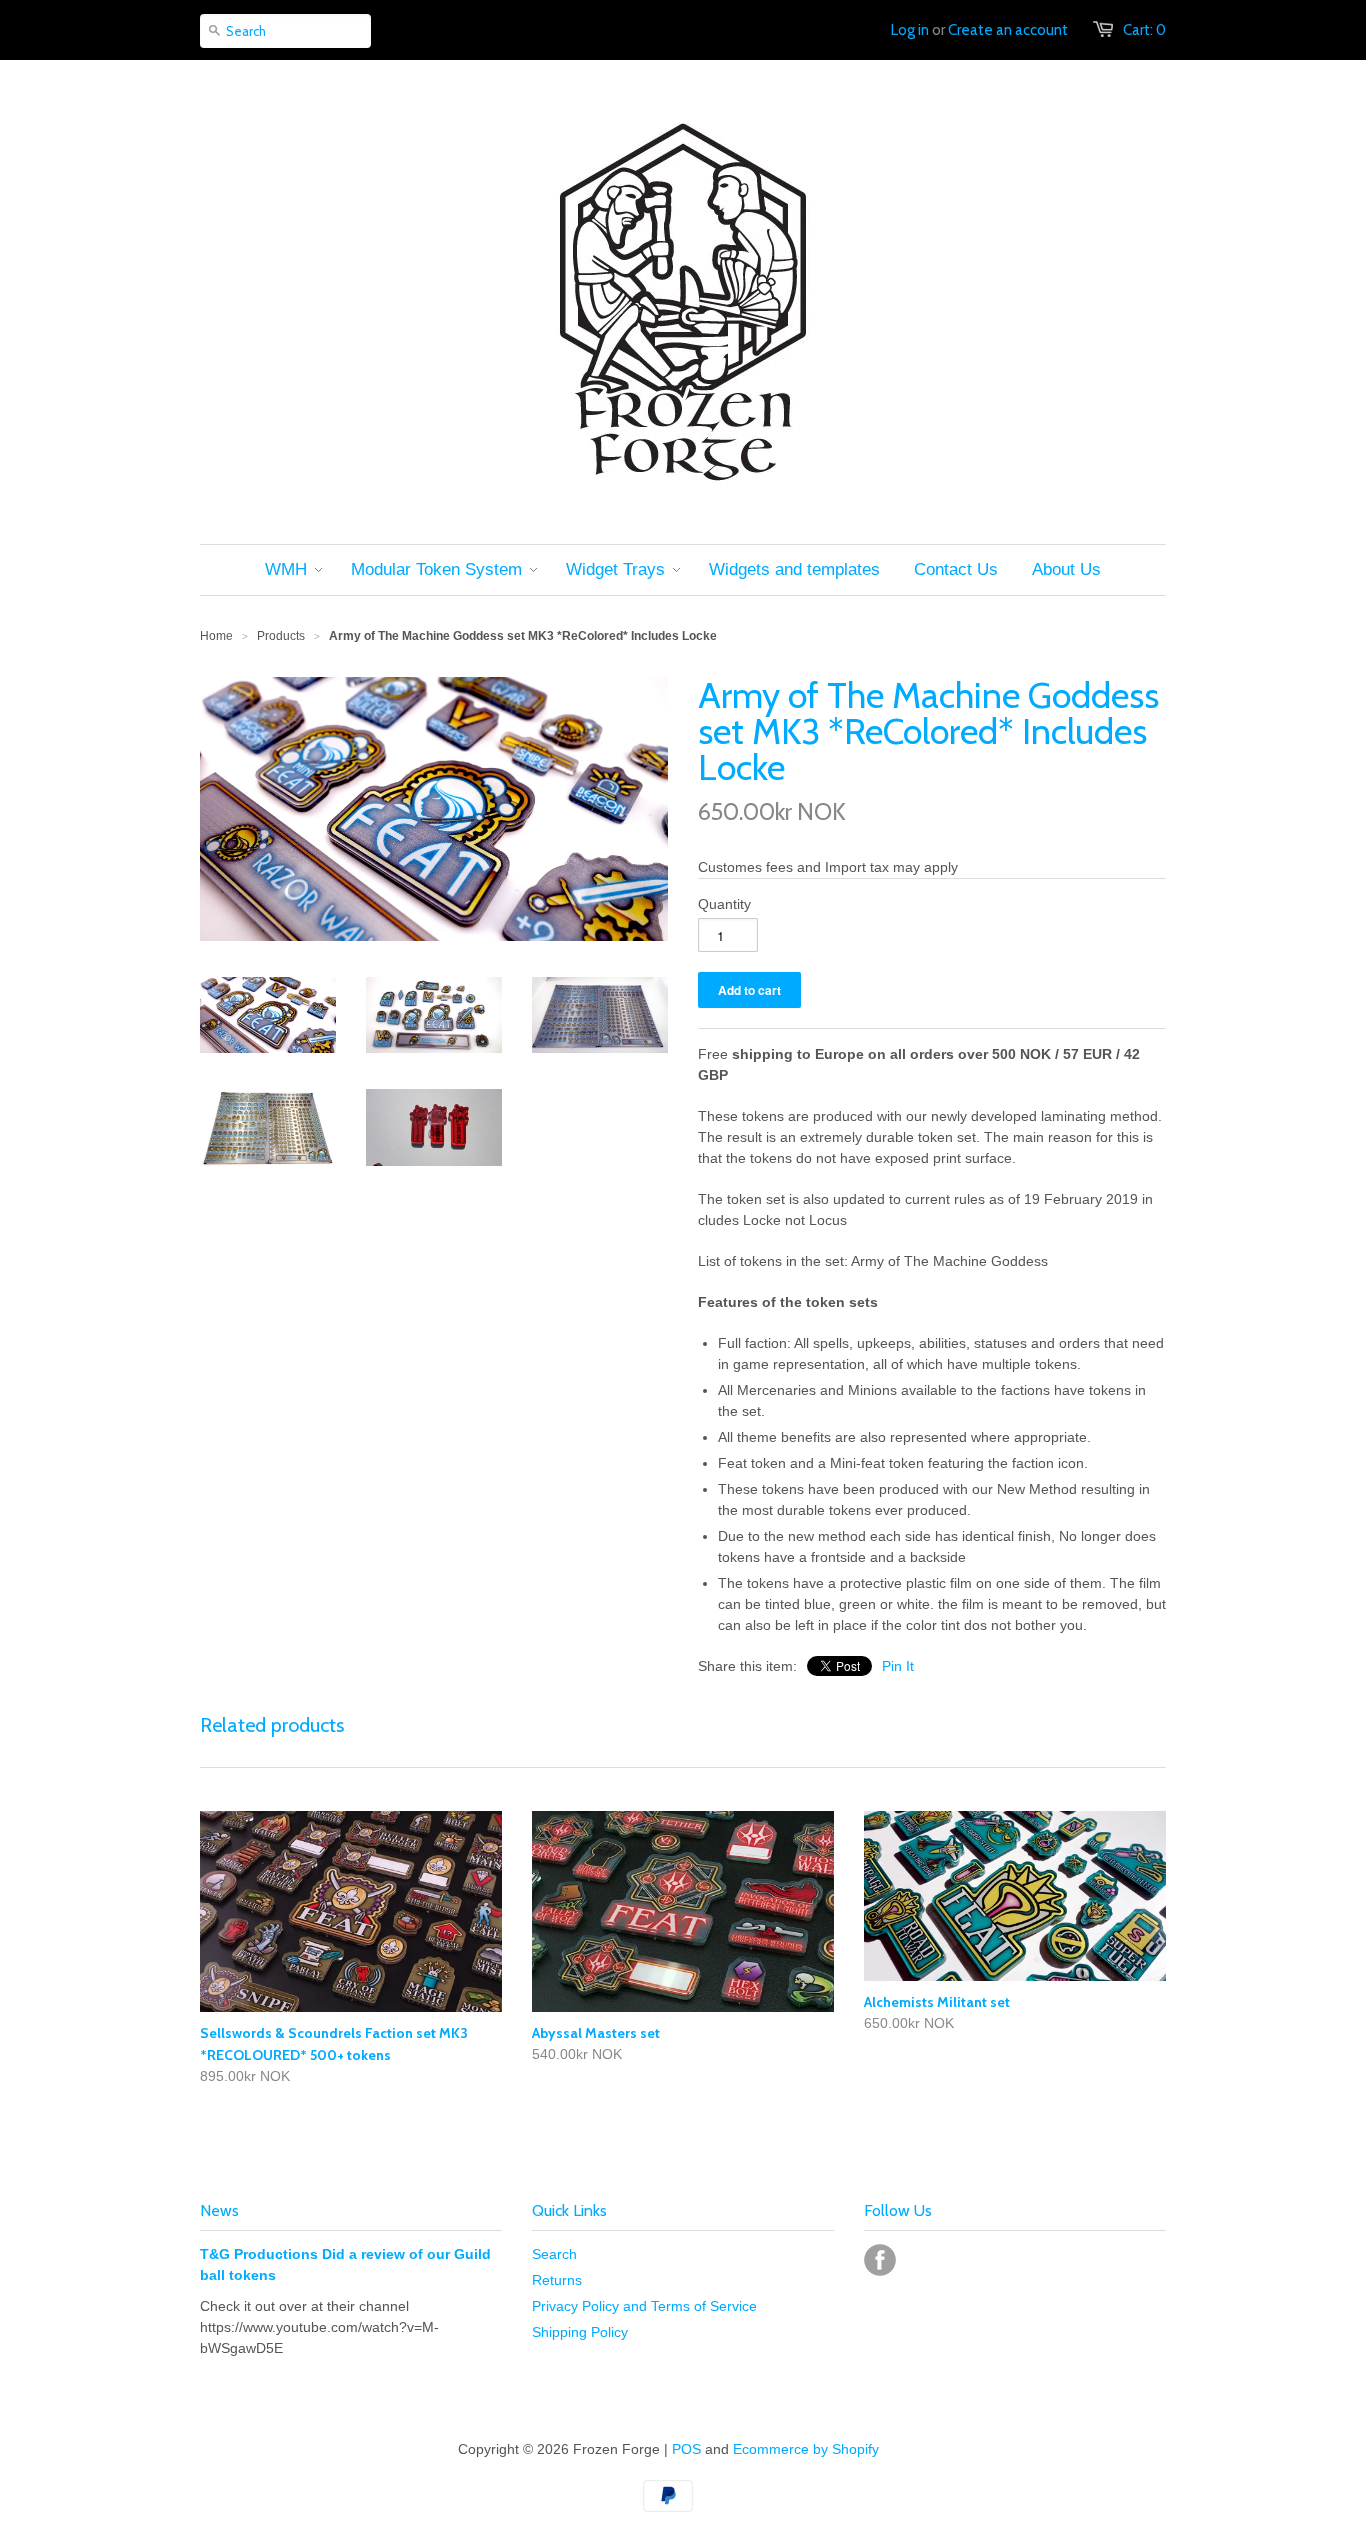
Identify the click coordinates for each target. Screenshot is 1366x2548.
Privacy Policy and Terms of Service (644, 2306)
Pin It (898, 1666)
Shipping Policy (580, 2332)
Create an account (1008, 30)
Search (554, 2254)
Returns (557, 2280)
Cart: (1144, 30)
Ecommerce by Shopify (806, 2449)
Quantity (724, 904)
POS (686, 2449)
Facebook (880, 2260)
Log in (910, 30)
